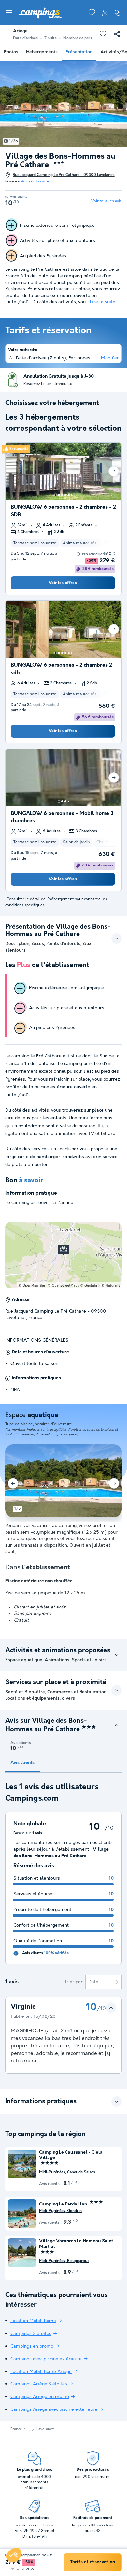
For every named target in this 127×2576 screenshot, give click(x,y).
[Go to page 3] (62, 495)
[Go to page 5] (69, 495)
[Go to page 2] (59, 495)
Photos (11, 52)
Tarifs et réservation (92, 2562)
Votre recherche (23, 350)
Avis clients (22, 1763)
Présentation (79, 52)
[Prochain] (114, 471)
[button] (14, 2555)
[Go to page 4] (65, 495)
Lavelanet (45, 2429)
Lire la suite (103, 302)
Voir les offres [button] (63, 583)
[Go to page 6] (72, 495)
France (16, 2429)
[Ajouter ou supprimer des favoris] (103, 34)
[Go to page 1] (56, 495)
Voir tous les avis (106, 201)
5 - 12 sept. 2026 (20, 2569)
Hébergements (42, 52)
